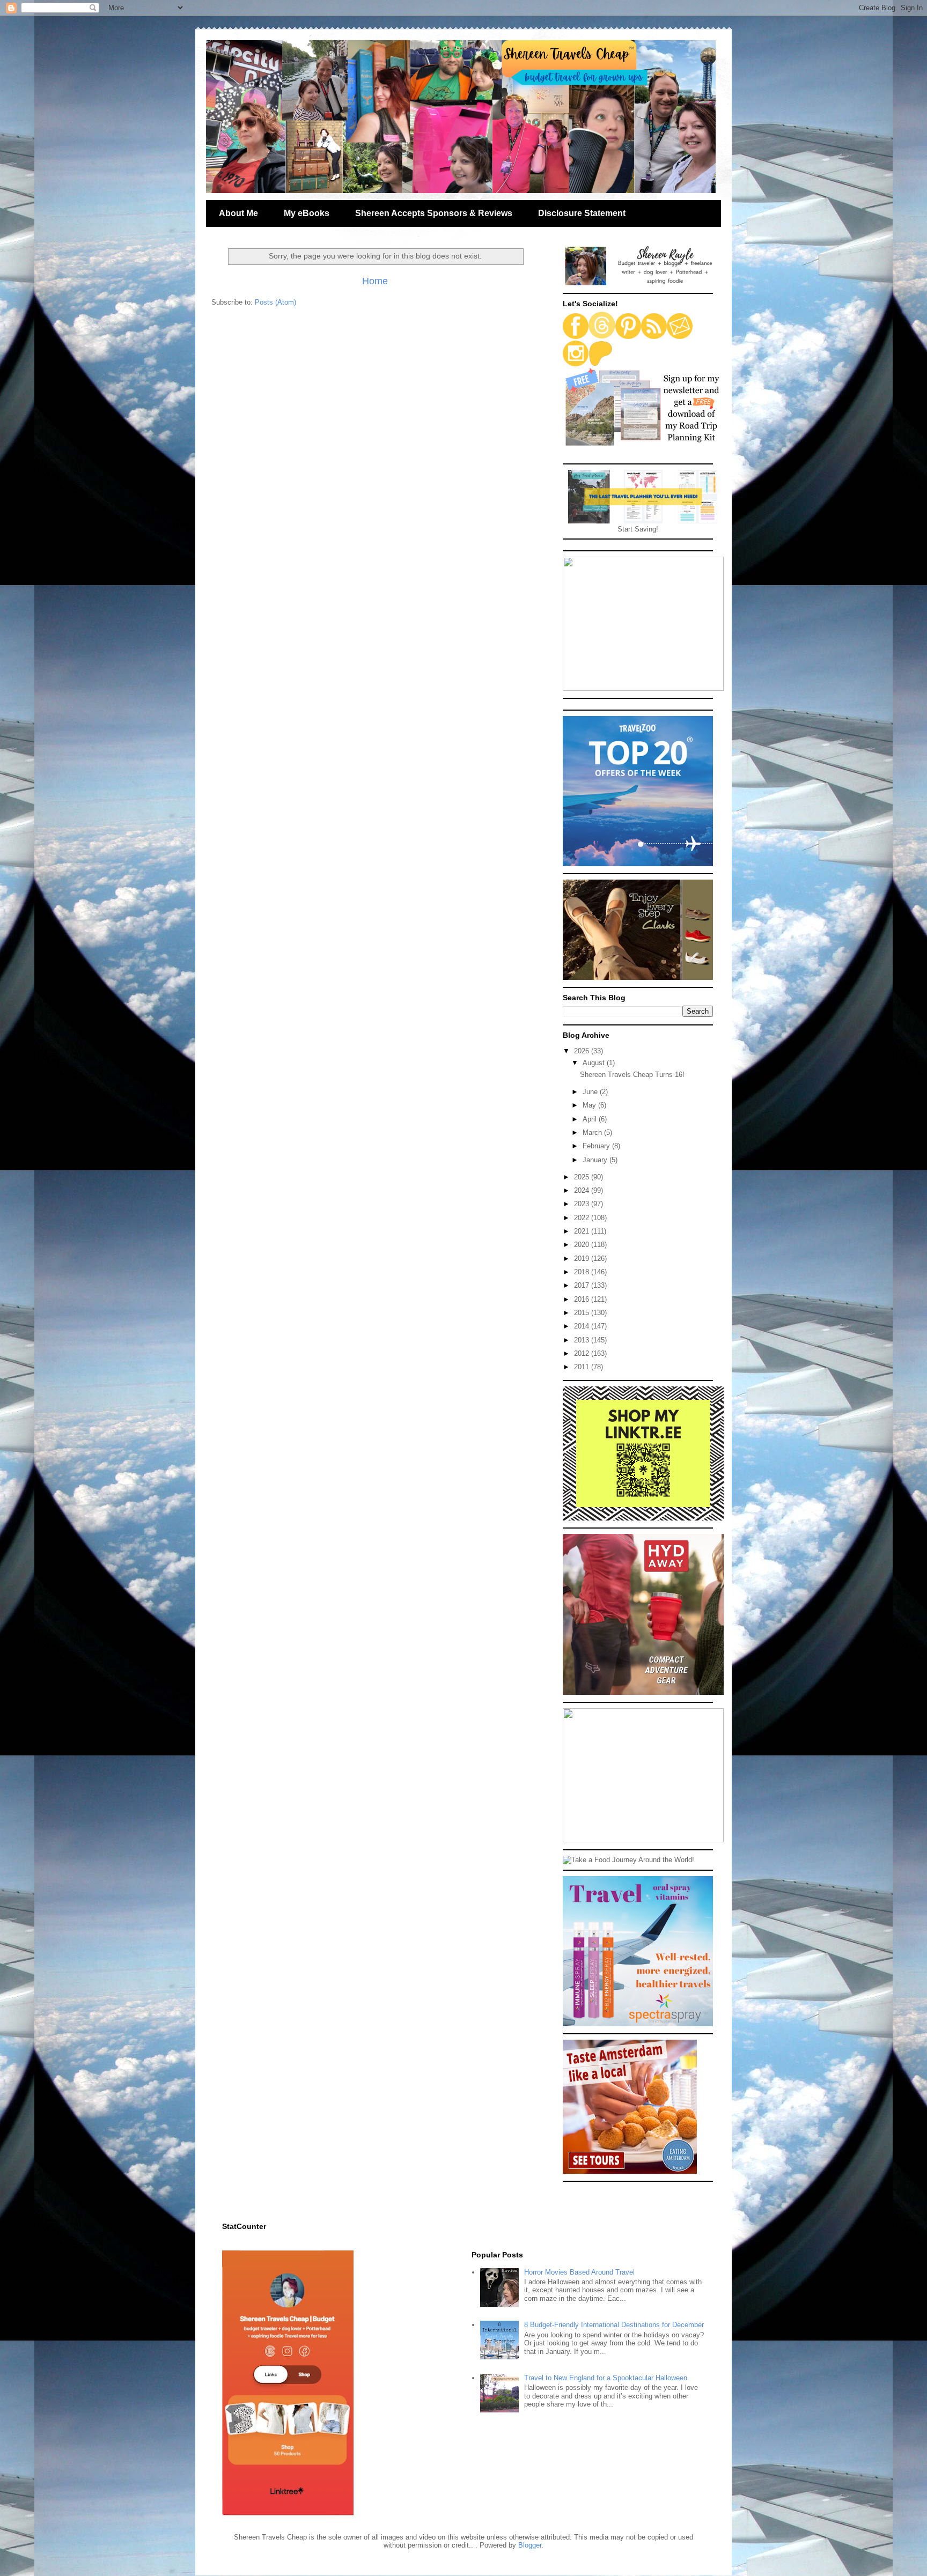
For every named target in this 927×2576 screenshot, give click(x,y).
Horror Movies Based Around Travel (579, 2272)
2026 (583, 1051)
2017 (583, 1285)
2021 (583, 1231)
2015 (583, 1313)
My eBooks (307, 213)
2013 (583, 1340)
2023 (583, 1204)
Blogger (530, 2545)
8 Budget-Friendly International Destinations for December (614, 2325)
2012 (583, 1353)
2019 (583, 1259)
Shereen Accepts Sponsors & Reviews (434, 213)
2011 (583, 1367)
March (593, 1132)
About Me (238, 213)
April (591, 1119)
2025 (583, 1177)
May (590, 1105)
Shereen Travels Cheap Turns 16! (632, 1075)
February (597, 1146)
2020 (583, 1245)
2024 (583, 1190)
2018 (583, 1272)
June (591, 1092)
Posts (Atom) (275, 302)
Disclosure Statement (582, 213)
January (596, 1160)
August (595, 1063)
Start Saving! (638, 529)
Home (375, 281)
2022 (583, 1218)
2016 (583, 1299)
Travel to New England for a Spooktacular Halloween (606, 2378)
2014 (583, 1326)
